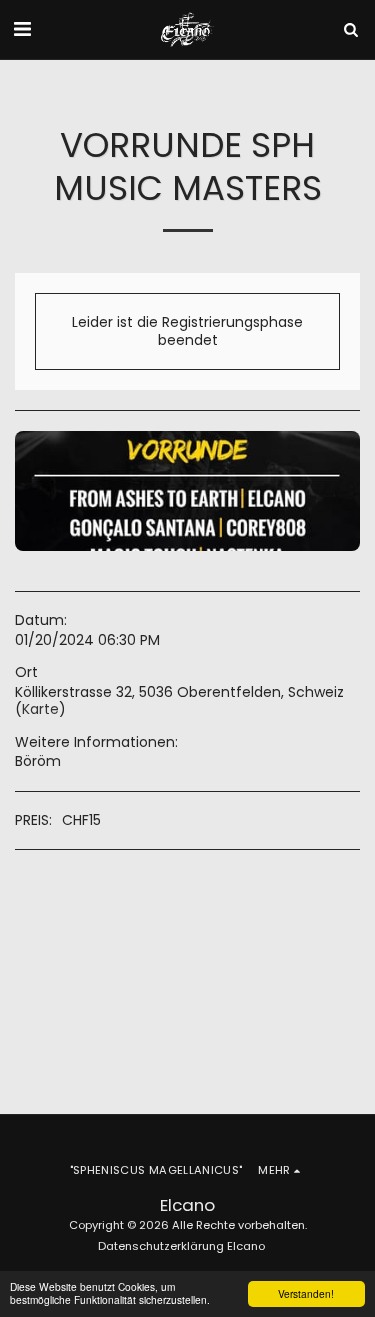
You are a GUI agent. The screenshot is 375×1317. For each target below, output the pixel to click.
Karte (40, 709)
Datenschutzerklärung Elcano (181, 1246)
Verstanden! (306, 1293)
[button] (22, 29)
